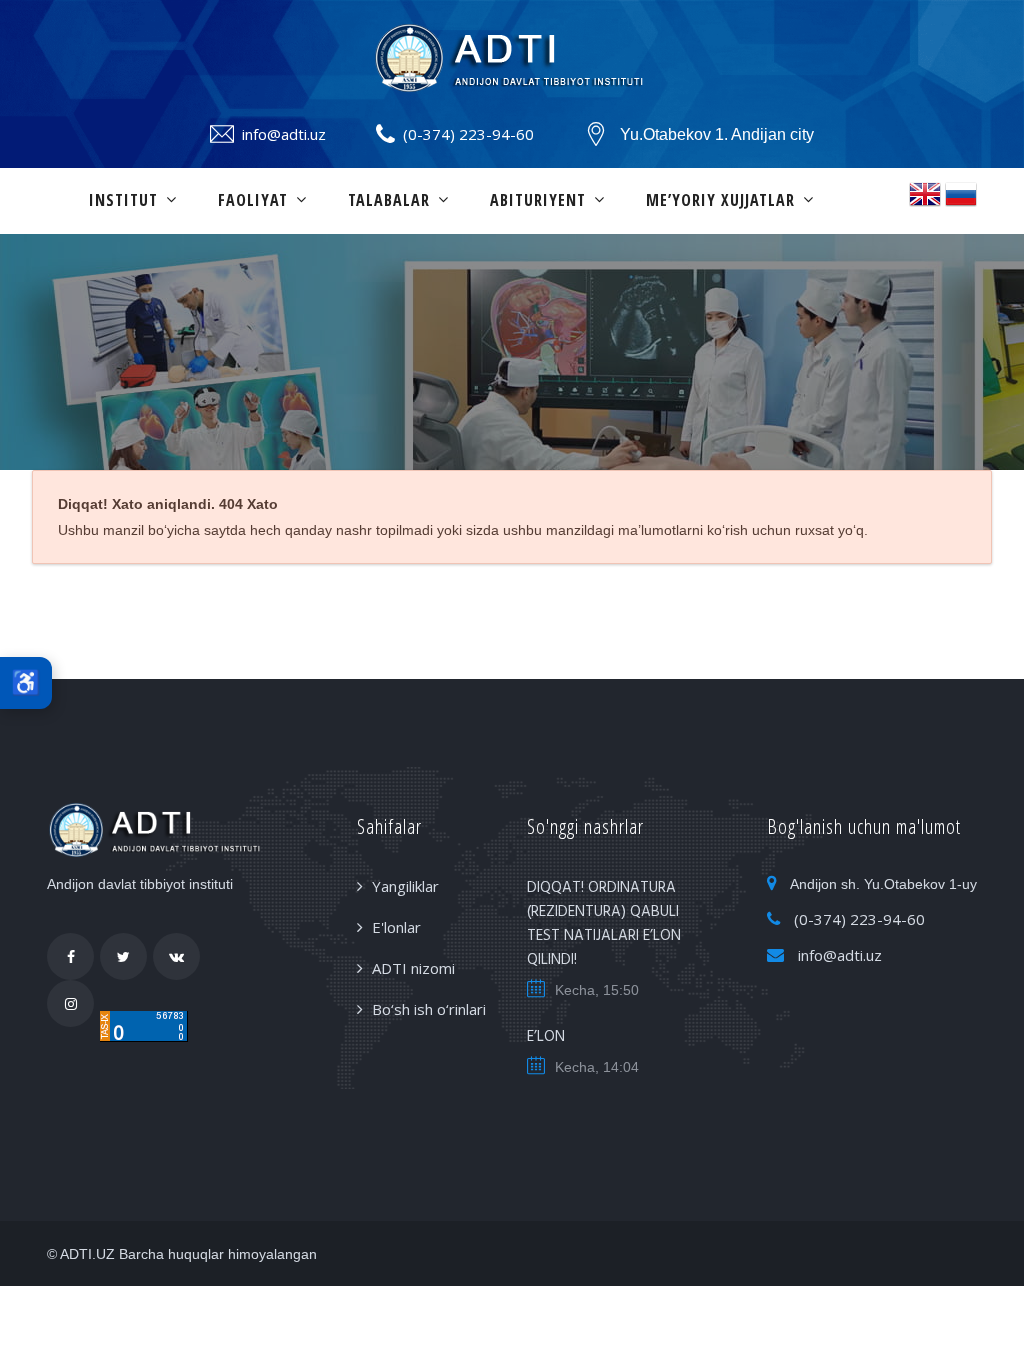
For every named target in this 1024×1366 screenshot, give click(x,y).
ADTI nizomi (413, 968)
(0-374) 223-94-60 (468, 134)
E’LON (546, 1037)
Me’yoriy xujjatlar (720, 200)
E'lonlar (396, 927)
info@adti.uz (284, 134)
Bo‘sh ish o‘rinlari (429, 1009)
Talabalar (389, 200)
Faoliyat (253, 200)
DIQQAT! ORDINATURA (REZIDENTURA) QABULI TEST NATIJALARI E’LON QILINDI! (604, 924)
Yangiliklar (405, 886)
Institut (123, 200)
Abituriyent (538, 200)
